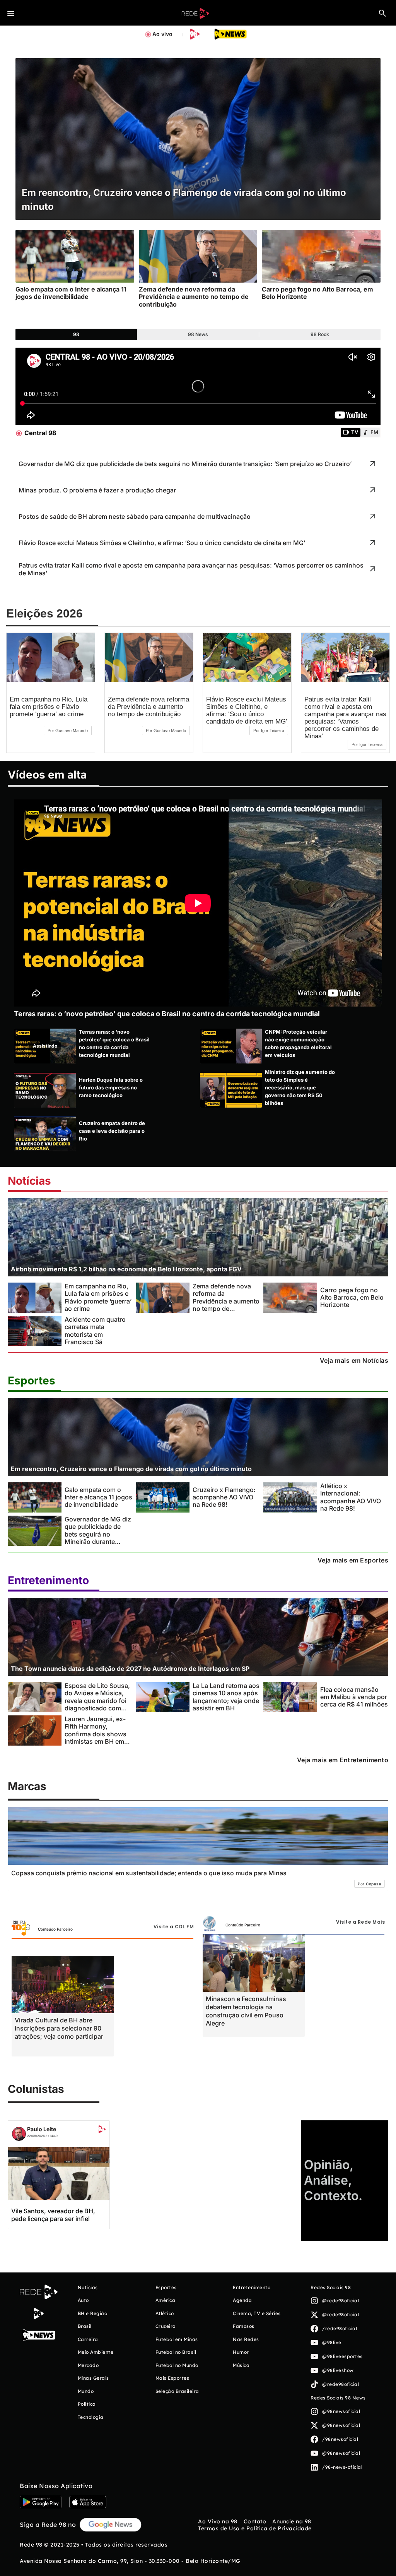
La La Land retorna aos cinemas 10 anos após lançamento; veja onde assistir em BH (226, 1697)
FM (374, 432)
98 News (198, 334)
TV (355, 432)
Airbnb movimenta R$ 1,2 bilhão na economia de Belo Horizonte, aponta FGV (126, 1269)
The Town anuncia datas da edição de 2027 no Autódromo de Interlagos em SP (130, 1669)
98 (76, 334)
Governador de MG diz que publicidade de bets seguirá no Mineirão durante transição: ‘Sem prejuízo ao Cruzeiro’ (98, 1538)
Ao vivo (162, 34)
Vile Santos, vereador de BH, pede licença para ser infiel (53, 2215)
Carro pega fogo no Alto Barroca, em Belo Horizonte (352, 1297)
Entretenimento (48, 1580)
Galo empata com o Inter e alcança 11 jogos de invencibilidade (98, 1497)
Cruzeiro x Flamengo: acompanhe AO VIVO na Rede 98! (224, 1497)
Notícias (29, 1181)
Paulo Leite (42, 2129)
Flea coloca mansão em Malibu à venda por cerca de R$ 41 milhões (354, 1697)
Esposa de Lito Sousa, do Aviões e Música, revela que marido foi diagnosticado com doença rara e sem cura (97, 1704)
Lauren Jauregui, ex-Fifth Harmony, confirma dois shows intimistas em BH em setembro (96, 1734)
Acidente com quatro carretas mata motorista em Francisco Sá (95, 1331)
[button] (382, 13)
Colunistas (36, 2089)
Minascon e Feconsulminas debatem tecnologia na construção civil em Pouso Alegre (246, 2011)
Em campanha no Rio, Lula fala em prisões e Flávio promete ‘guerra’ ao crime (49, 707)
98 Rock (320, 334)
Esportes (32, 1381)
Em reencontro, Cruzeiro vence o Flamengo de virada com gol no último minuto (131, 1469)
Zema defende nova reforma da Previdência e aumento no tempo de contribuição (148, 707)
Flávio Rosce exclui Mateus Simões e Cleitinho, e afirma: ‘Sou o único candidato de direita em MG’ (247, 710)
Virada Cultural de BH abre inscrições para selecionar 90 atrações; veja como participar (59, 2028)
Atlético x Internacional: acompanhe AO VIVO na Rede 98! (351, 1497)
